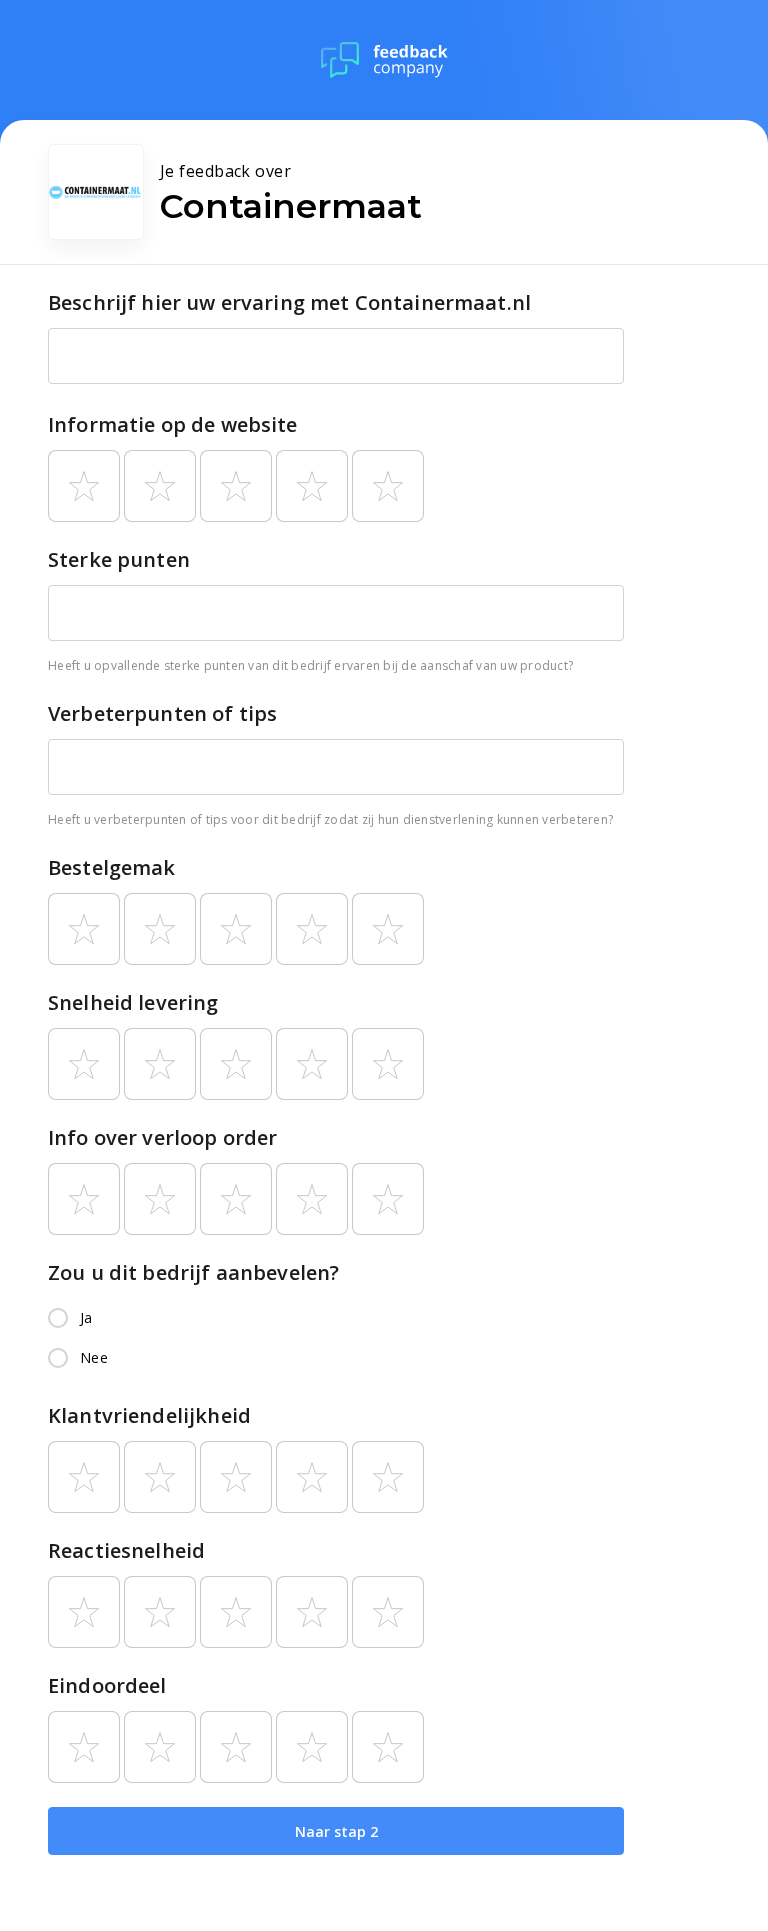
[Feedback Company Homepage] (384, 60)
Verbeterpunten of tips (162, 713)
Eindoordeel (107, 1685)
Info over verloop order (162, 1137)
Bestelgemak (112, 867)
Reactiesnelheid (126, 1550)
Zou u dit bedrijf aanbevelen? (193, 1272)
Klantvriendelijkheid (149, 1415)
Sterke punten (119, 559)
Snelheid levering (133, 1002)
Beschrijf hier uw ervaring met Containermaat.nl (289, 302)
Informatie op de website (173, 424)
